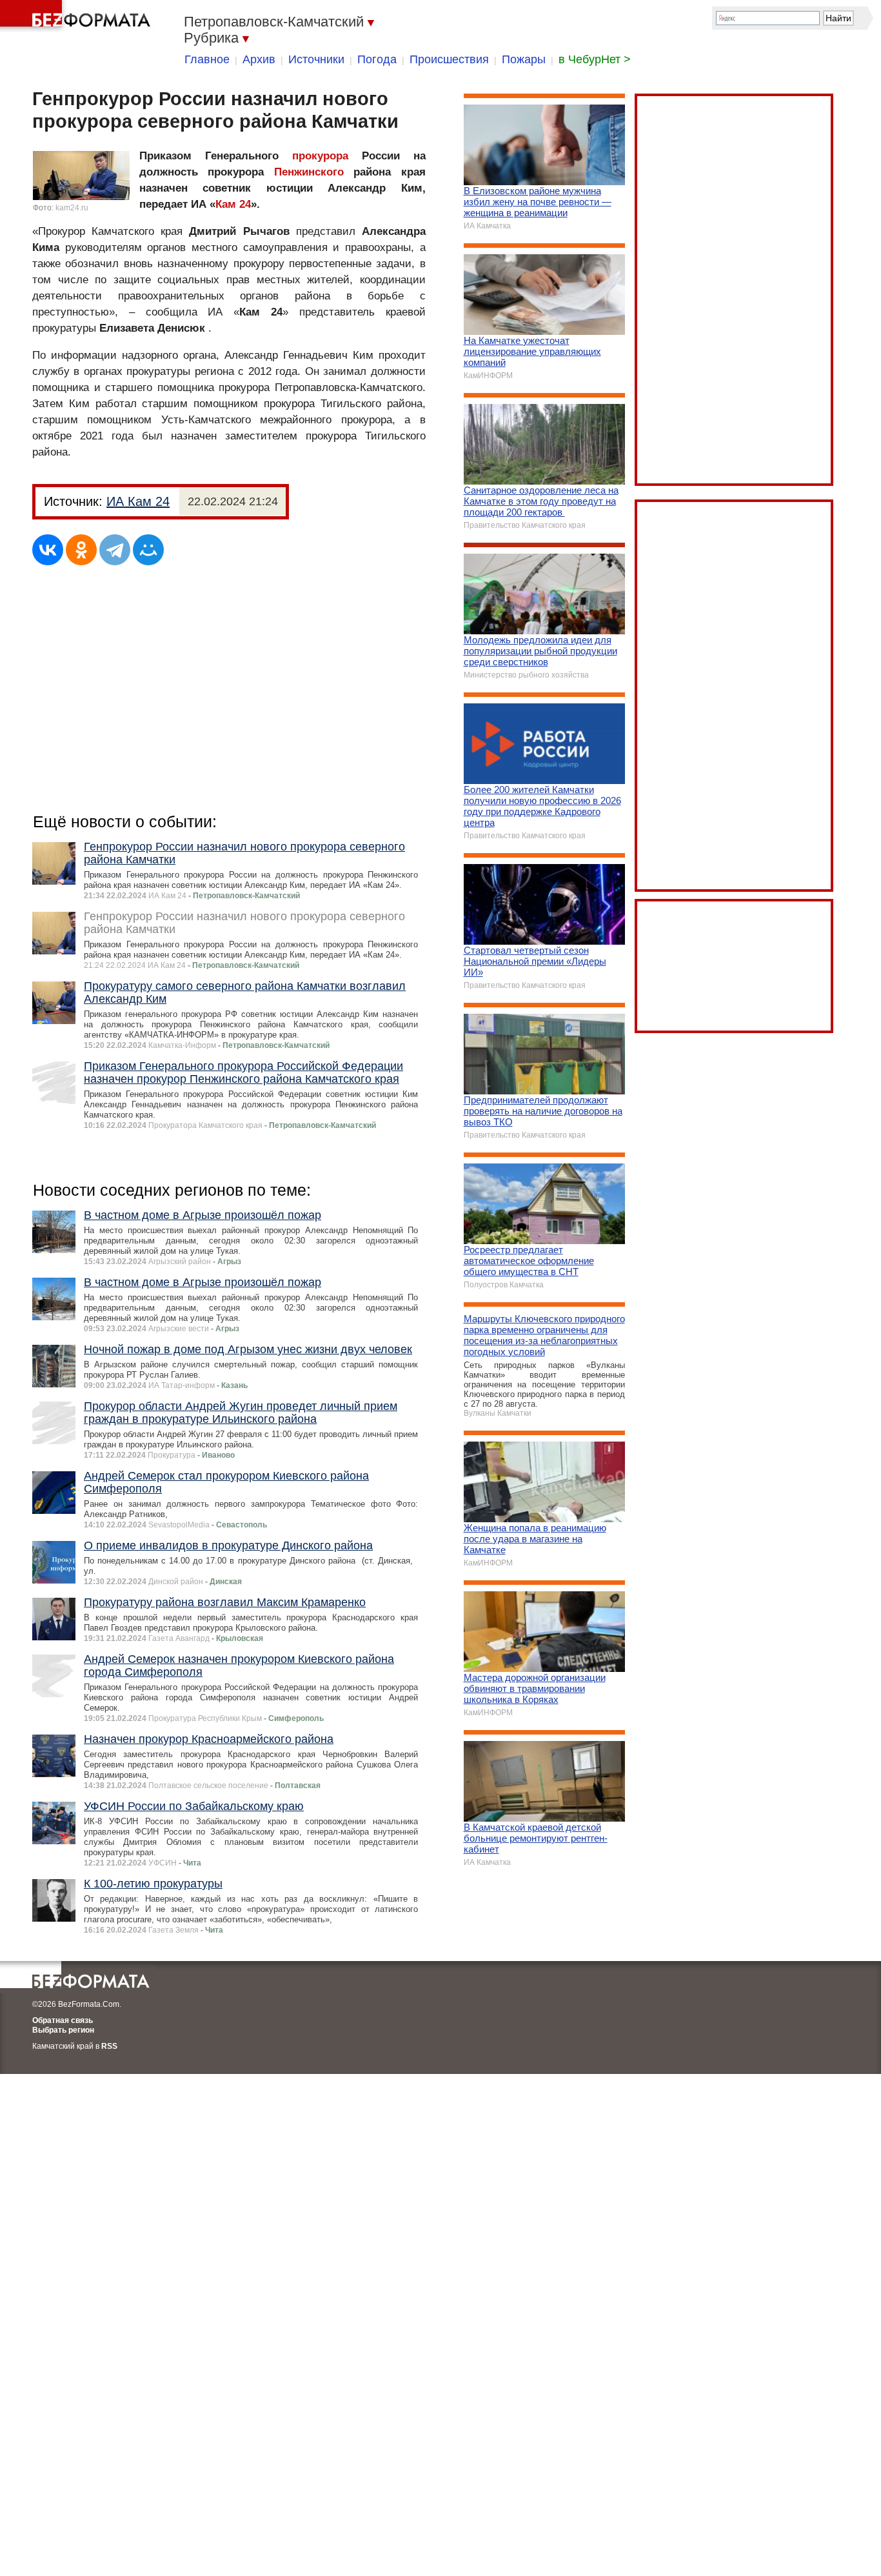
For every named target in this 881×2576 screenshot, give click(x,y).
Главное (207, 59)
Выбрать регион (63, 2030)
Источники (316, 59)
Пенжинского (309, 172)
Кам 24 (233, 204)
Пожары (524, 59)
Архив (259, 59)
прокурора (320, 156)
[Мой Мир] (148, 550)
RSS (109, 2046)
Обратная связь (63, 2020)
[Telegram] (115, 550)
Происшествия (449, 59)
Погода (377, 59)
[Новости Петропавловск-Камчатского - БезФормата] (77, 16)
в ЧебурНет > (595, 59)
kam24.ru (72, 208)
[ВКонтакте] (48, 550)
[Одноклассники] (81, 550)
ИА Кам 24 (138, 501)
